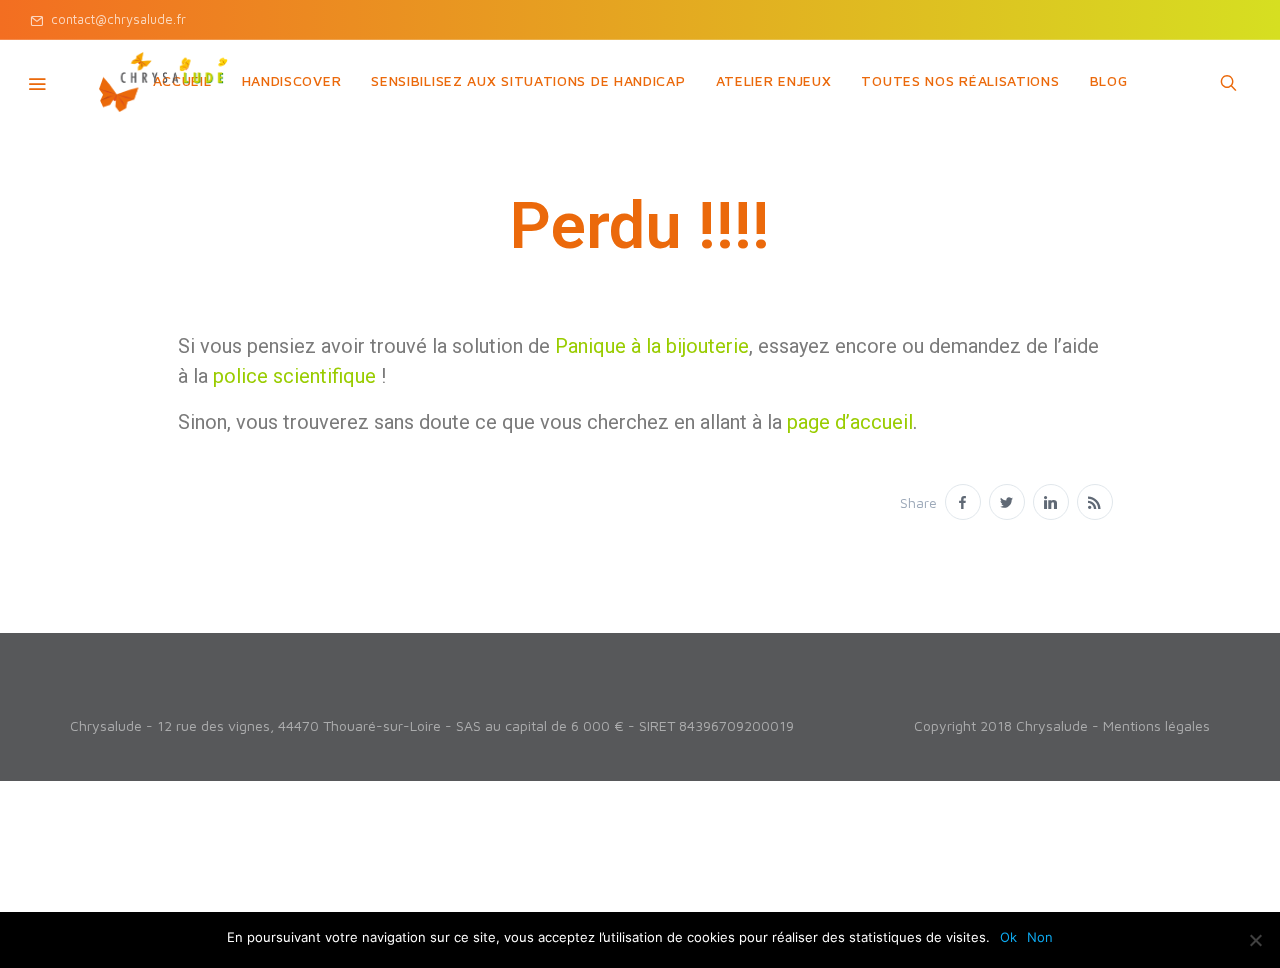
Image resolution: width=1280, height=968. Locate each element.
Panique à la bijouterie (652, 346)
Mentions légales (1156, 725)
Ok (1008, 937)
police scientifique (294, 376)
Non (1040, 937)
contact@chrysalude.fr (114, 19)
